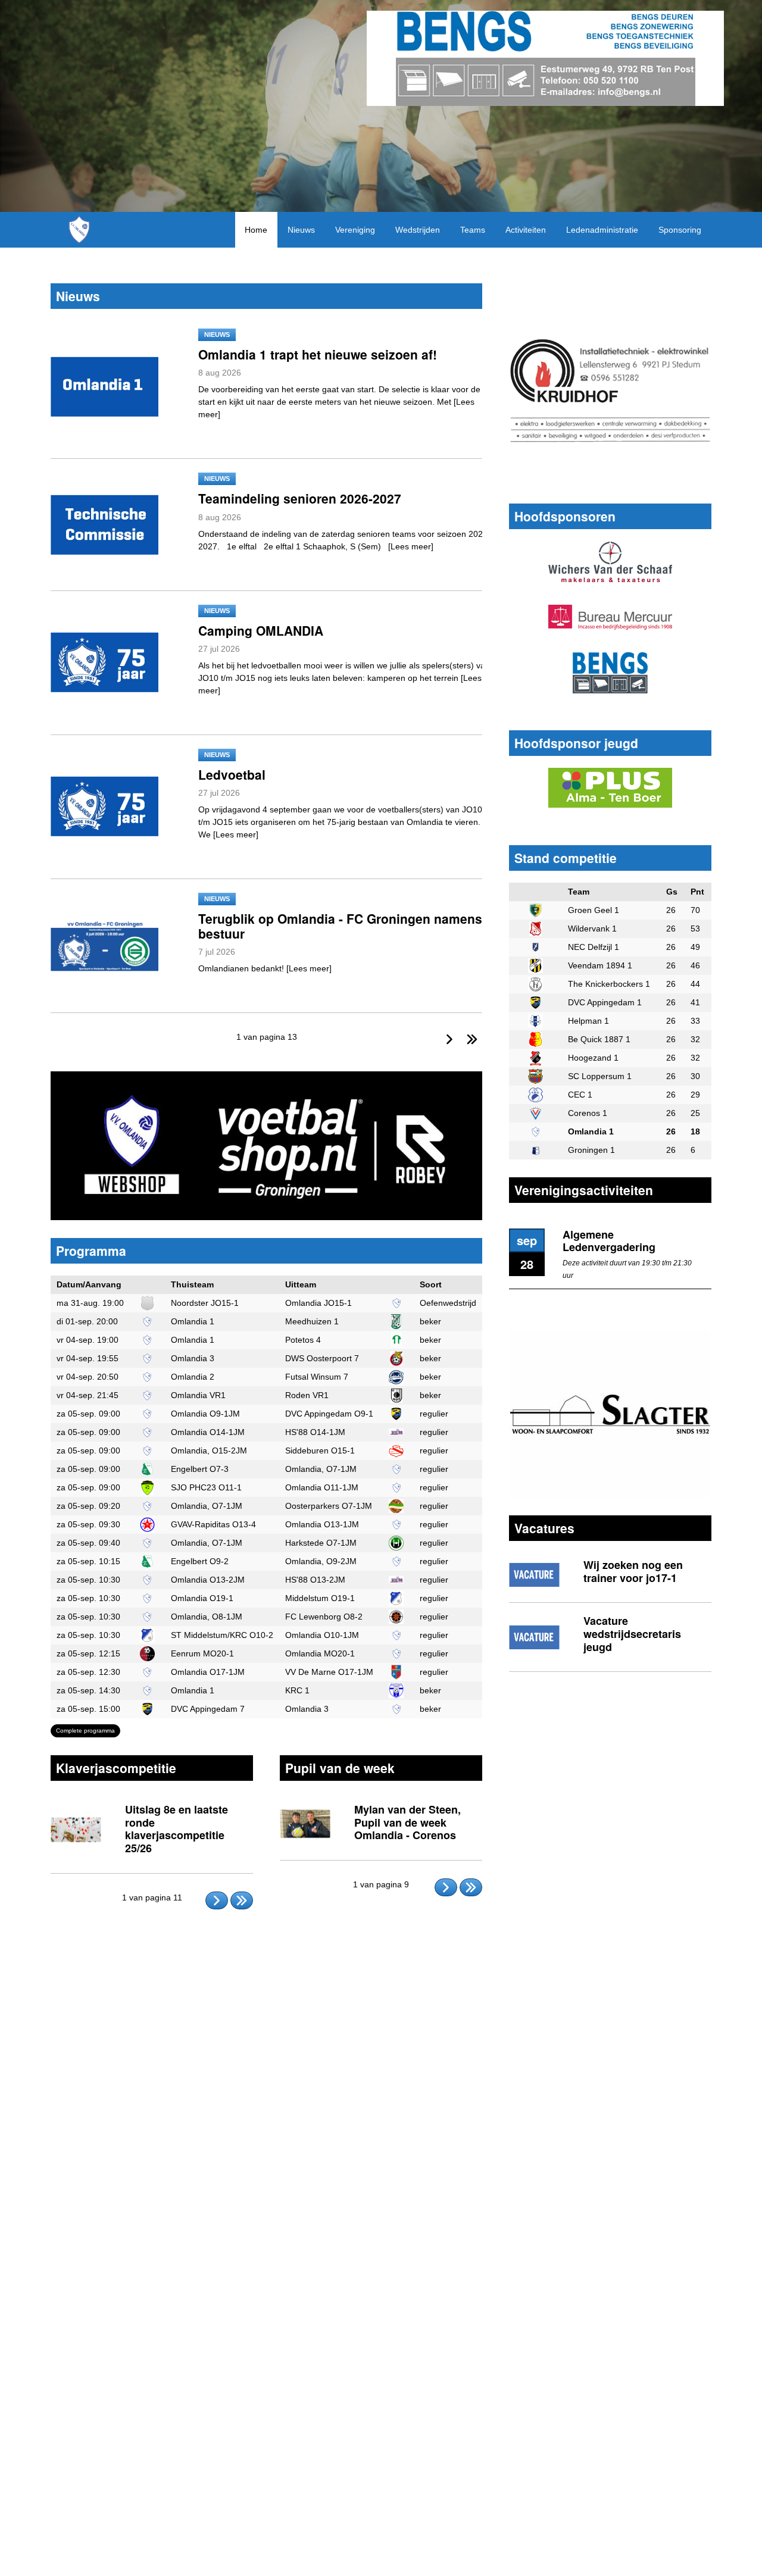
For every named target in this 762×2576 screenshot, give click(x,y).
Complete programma (85, 1731)
